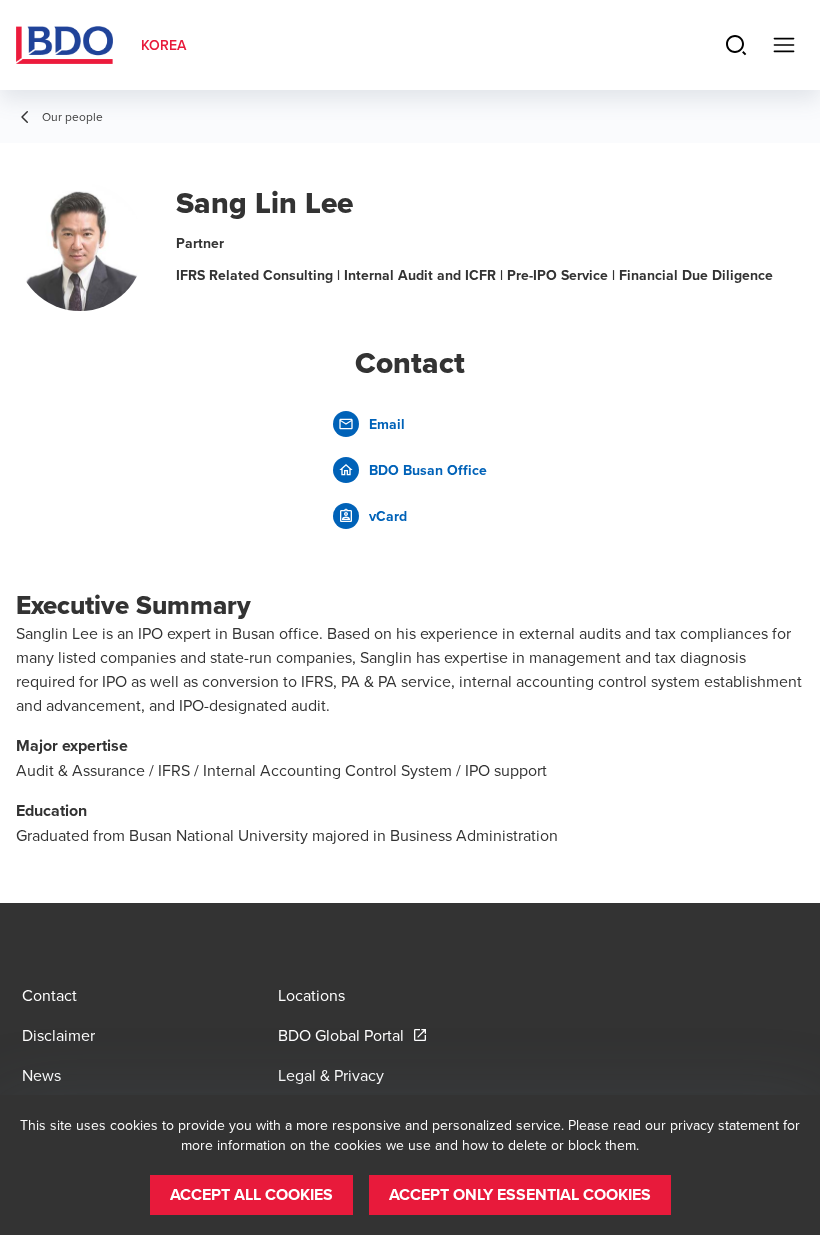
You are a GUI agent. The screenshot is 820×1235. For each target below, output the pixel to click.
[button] (251, 1195)
